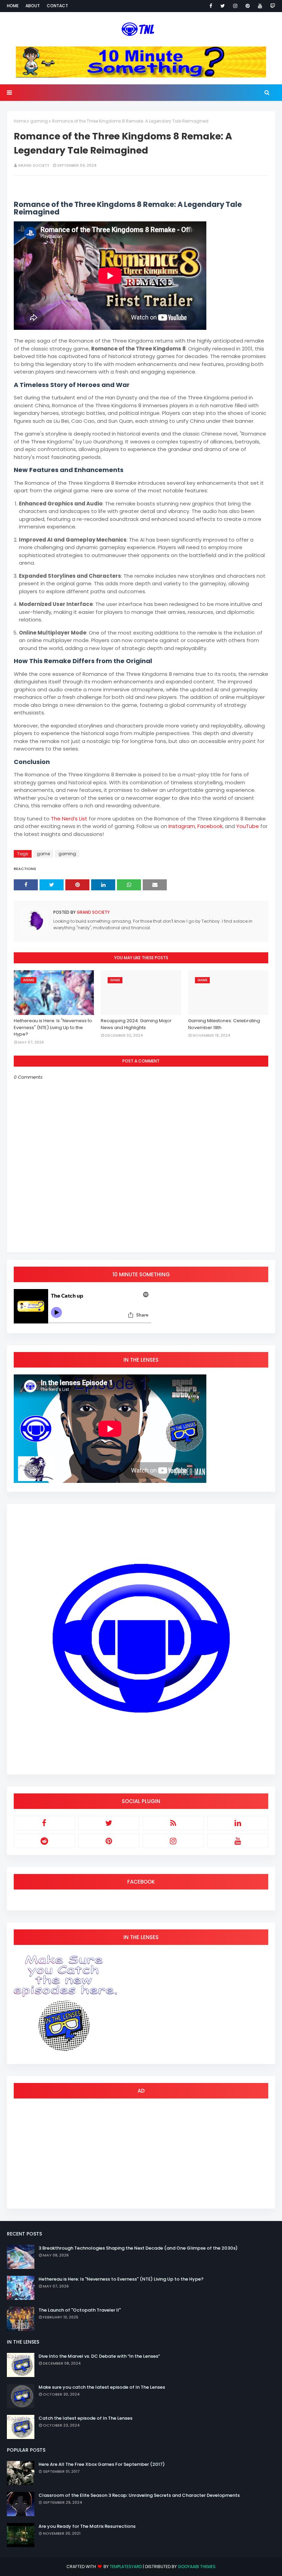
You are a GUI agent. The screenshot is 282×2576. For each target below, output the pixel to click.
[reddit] (44, 1841)
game (43, 854)
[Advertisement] (141, 2154)
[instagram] (235, 6)
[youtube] (260, 6)
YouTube (248, 826)
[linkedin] (238, 1823)
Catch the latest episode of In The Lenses (85, 2418)
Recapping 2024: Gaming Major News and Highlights (136, 1024)
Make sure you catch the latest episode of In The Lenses (102, 2387)
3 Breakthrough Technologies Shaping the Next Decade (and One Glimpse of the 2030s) (138, 2248)
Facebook (210, 826)
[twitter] (223, 6)
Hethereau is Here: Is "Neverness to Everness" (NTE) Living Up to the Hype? (53, 1027)
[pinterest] (248, 6)
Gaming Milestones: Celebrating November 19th (224, 1024)
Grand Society (34, 165)
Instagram (182, 826)
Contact (57, 6)
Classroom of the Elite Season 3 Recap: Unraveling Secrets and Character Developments (139, 2495)
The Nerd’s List (69, 819)
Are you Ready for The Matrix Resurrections (87, 2526)
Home (13, 6)
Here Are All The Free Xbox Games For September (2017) (102, 2464)
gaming (39, 121)
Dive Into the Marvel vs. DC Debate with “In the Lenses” (99, 2356)
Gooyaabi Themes (197, 2567)
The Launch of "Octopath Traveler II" (80, 2310)
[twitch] (272, 6)
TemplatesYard (126, 2567)
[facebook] (211, 6)
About (33, 6)
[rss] (173, 1823)
